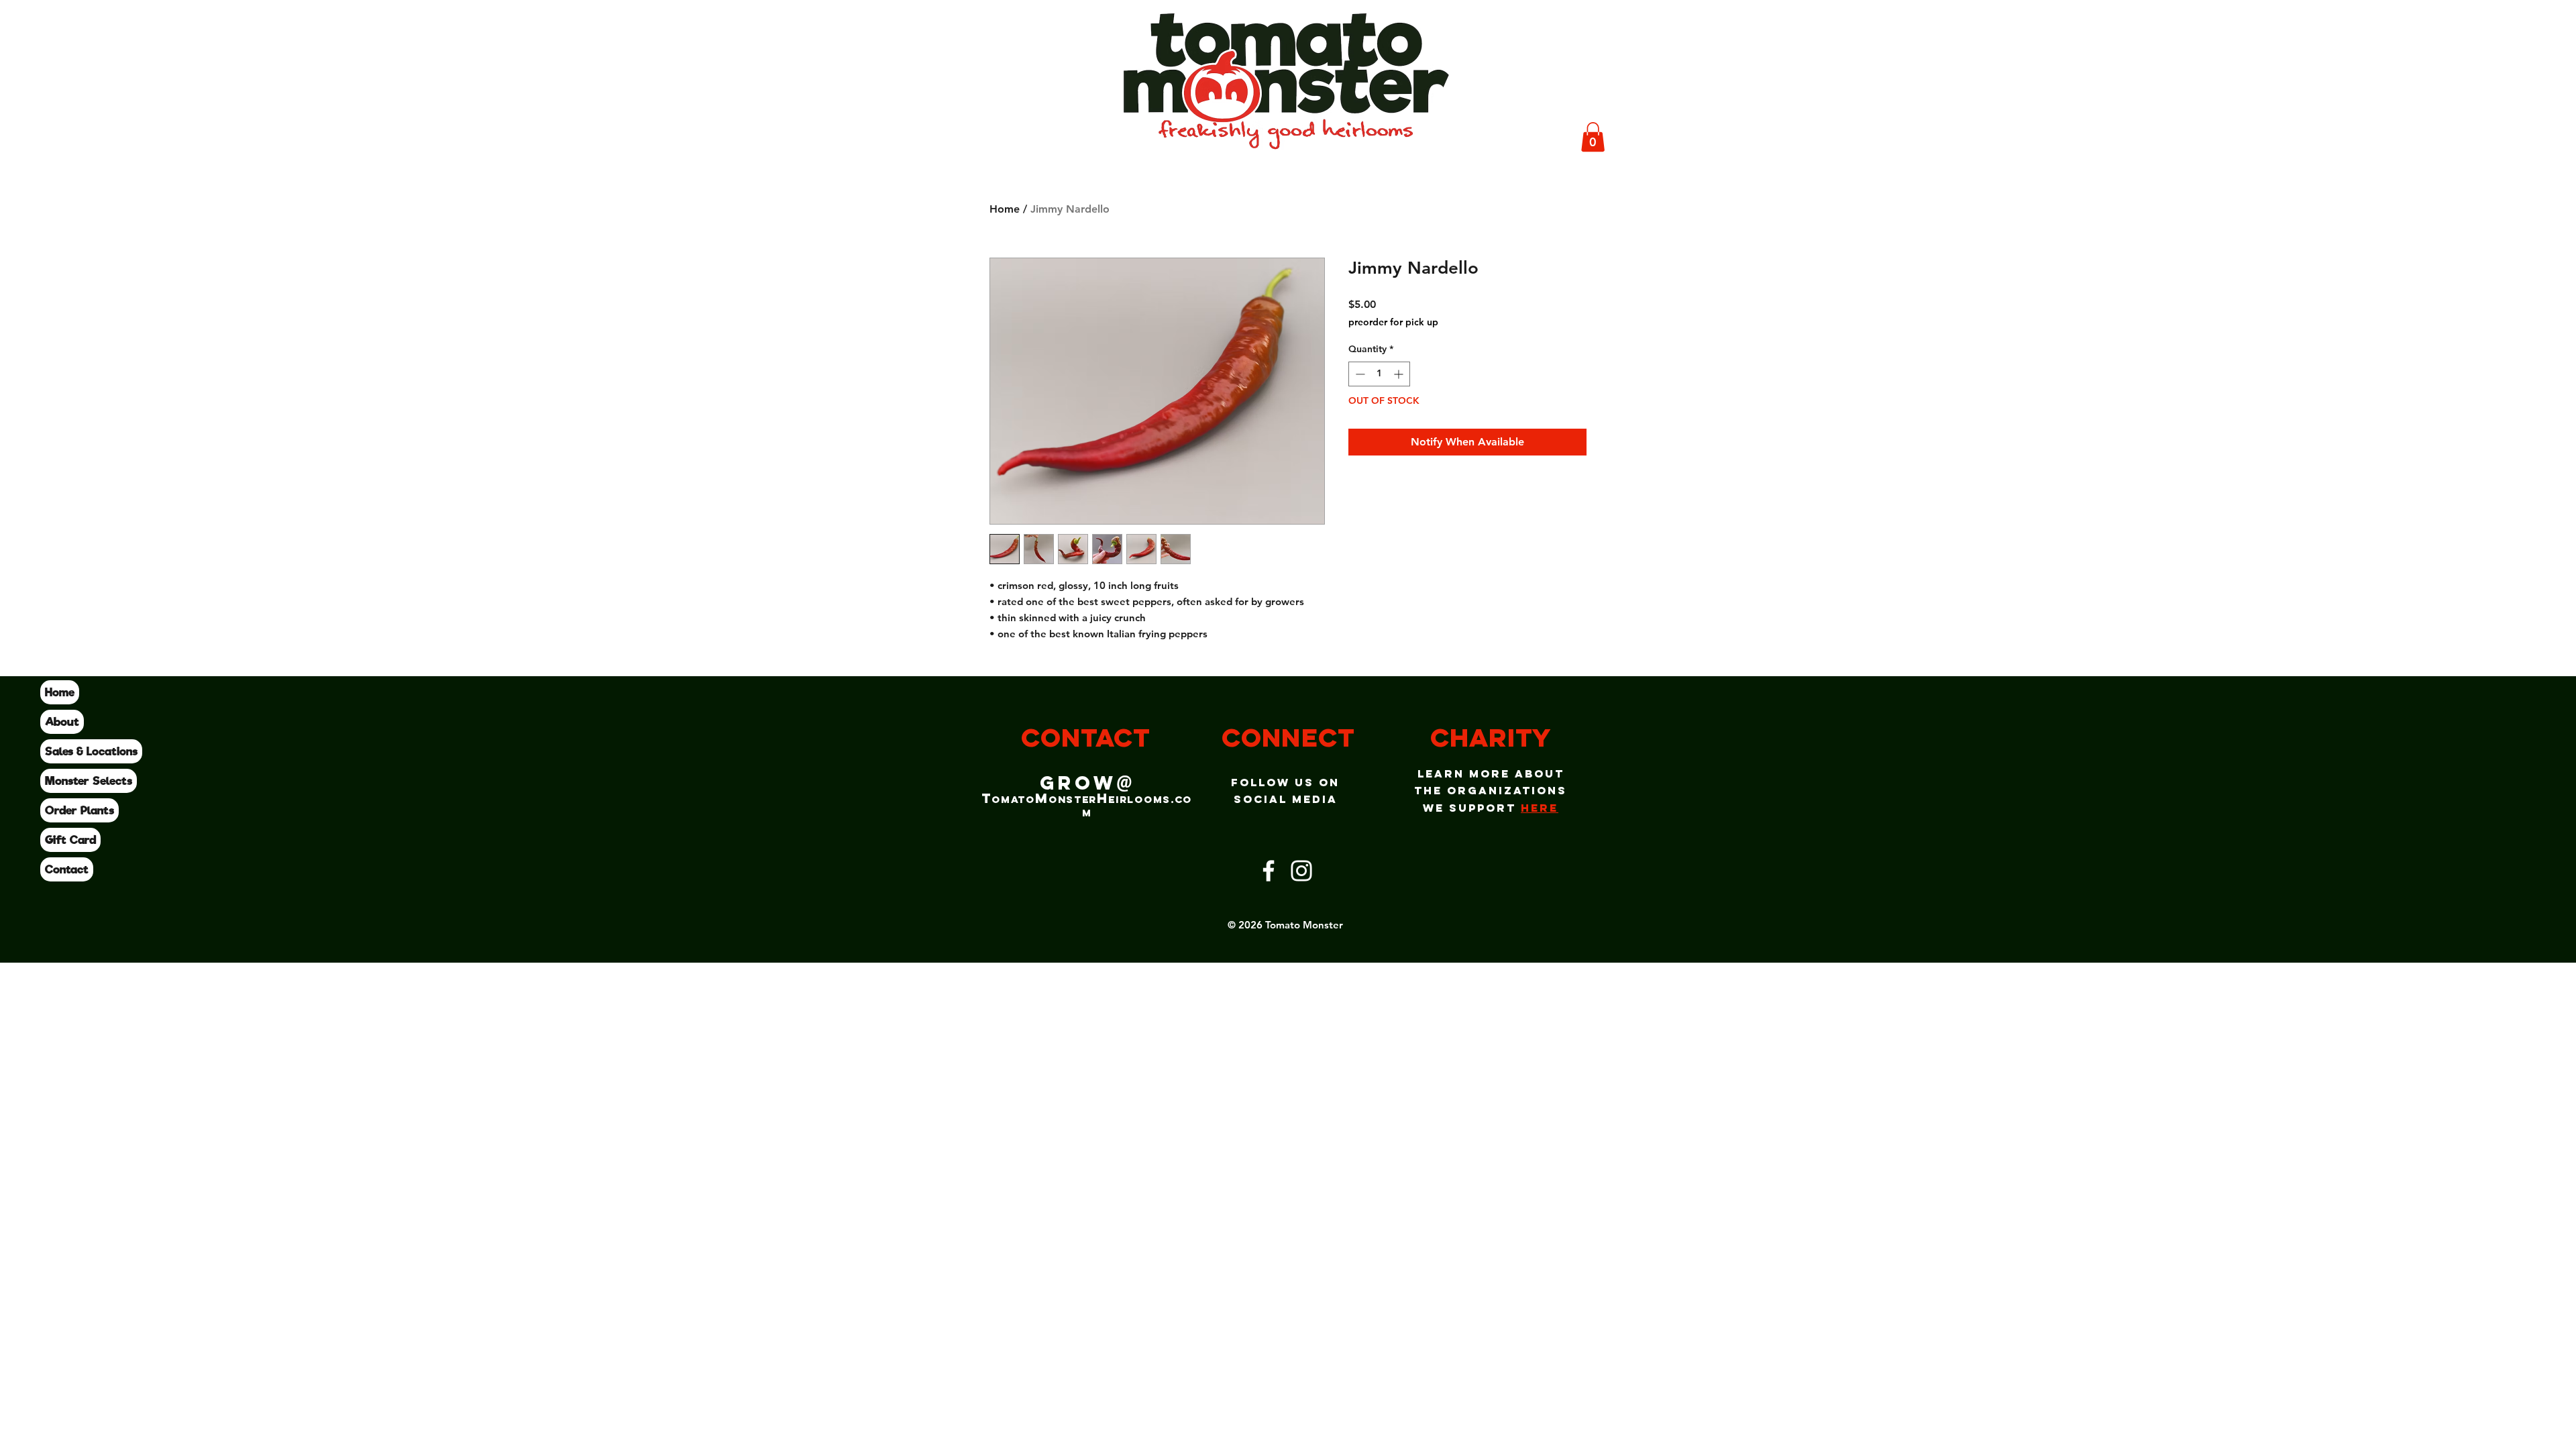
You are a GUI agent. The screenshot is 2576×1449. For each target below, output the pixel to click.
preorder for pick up (1393, 322)
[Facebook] (1269, 871)
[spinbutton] (1379, 374)
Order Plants (79, 810)
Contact (67, 869)
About (62, 722)
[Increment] (1400, 374)
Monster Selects (89, 781)
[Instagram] (1301, 871)
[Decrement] (1359, 374)
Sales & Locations (91, 751)
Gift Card (70, 840)
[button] (1593, 137)
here (1540, 808)
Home (60, 692)
